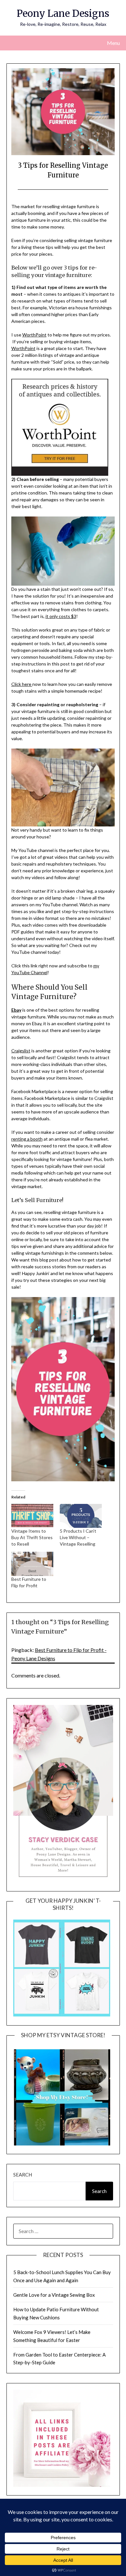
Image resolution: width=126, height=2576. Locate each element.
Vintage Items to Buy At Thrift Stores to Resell (32, 1537)
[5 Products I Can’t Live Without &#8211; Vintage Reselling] (81, 1516)
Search (23, 2175)
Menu (113, 43)
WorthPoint (34, 335)
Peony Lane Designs (63, 13)
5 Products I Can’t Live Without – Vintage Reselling (78, 1537)
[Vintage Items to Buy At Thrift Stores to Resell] (32, 1516)
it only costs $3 (61, 616)
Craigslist (21, 1051)
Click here (22, 684)
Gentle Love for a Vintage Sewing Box (54, 2295)
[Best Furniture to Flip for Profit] (32, 1564)
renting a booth (27, 1139)
